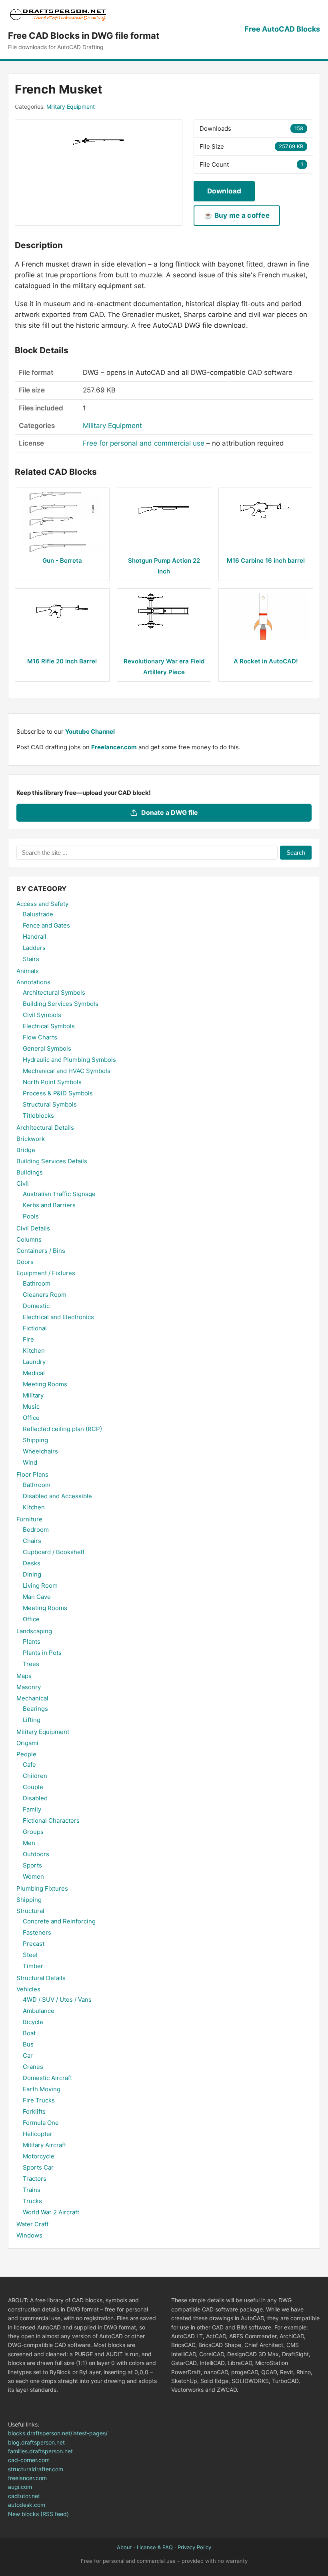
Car (28, 2055)
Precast (34, 1944)
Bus (28, 2044)
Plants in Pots (42, 1653)
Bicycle (33, 2022)
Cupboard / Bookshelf (54, 1552)
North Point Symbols (52, 1082)
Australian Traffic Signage (59, 1194)
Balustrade (38, 914)
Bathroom (37, 1283)
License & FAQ (155, 2547)
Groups (33, 1832)
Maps (24, 1676)
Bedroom (36, 1530)
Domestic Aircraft (47, 2078)
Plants (32, 1641)
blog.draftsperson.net (36, 2442)
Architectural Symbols (54, 992)
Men (29, 1843)
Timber (33, 1966)
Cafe (29, 1765)
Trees (31, 1664)
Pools (31, 1216)
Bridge (26, 1150)
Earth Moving (42, 2089)
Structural (30, 1911)
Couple (33, 1787)
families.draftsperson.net (40, 2451)
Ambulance (39, 2011)
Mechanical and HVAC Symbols (67, 1071)
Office (31, 1418)
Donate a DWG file (170, 812)
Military (33, 1395)
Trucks (32, 2201)
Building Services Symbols (61, 1004)
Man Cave (37, 1597)
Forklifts (34, 2111)
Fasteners (37, 1932)
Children (35, 1776)
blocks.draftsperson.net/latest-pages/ (58, 2433)
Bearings (35, 1709)
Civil (23, 1183)
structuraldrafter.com (36, 2469)
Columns (29, 1239)
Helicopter (38, 2134)
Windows (29, 2235)
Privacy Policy (194, 2547)
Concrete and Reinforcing (59, 1921)
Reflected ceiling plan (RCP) (62, 1429)
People (26, 1754)
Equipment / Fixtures (46, 1273)
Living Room (40, 1586)
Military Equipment (71, 107)
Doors (25, 1262)
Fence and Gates (46, 925)
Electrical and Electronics (58, 1317)
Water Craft (32, 2224)
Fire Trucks (39, 2100)
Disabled (35, 1798)
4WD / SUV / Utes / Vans (57, 2000)
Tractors (35, 2179)
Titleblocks (38, 1116)
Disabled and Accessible (57, 1496)
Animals (28, 971)
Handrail (35, 937)
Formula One (41, 2123)
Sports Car (38, 2167)
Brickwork (31, 1139)
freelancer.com (27, 2478)
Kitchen (34, 1351)
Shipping (35, 1440)
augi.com (20, 2487)
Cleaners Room (45, 1295)
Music (31, 1406)
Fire (28, 1339)
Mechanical (32, 1698)
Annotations (33, 982)
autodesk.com (27, 2505)
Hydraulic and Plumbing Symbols (69, 1060)
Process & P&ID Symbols (58, 1093)
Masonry (29, 1687)
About (124, 2547)
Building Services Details (52, 1161)
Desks (32, 1563)
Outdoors (36, 1854)
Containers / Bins (41, 1251)
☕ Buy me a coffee (237, 215)
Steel (30, 1955)
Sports (32, 1865)
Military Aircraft (44, 2145)
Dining (32, 1574)
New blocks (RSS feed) (38, 2514)
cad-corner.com (29, 2460)
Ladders (34, 948)
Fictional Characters (51, 1821)
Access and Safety (42, 904)
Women (33, 1876)
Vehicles (28, 1989)
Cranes (33, 2067)
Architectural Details (45, 1128)
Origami (27, 1743)
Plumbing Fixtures (42, 1888)
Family (32, 1809)
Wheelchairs (40, 1451)
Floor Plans (32, 1474)
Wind (30, 1462)
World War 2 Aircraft (51, 2212)
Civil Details (33, 1228)
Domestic (36, 1306)
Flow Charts (40, 1037)
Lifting (32, 1720)
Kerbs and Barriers (49, 1205)
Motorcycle (39, 2156)
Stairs (31, 959)
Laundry (34, 1362)
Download (224, 191)
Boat (29, 2033)
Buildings (30, 1172)
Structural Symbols (50, 1104)
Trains (32, 2190)
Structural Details (41, 1978)
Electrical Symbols (49, 1026)
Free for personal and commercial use (144, 443)
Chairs (32, 1541)
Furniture (29, 1519)
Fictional (35, 1328)
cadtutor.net (24, 2496)
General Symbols (47, 1048)
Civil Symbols (42, 1015)
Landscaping (34, 1631)
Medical (34, 1373)
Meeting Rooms (45, 1384)
